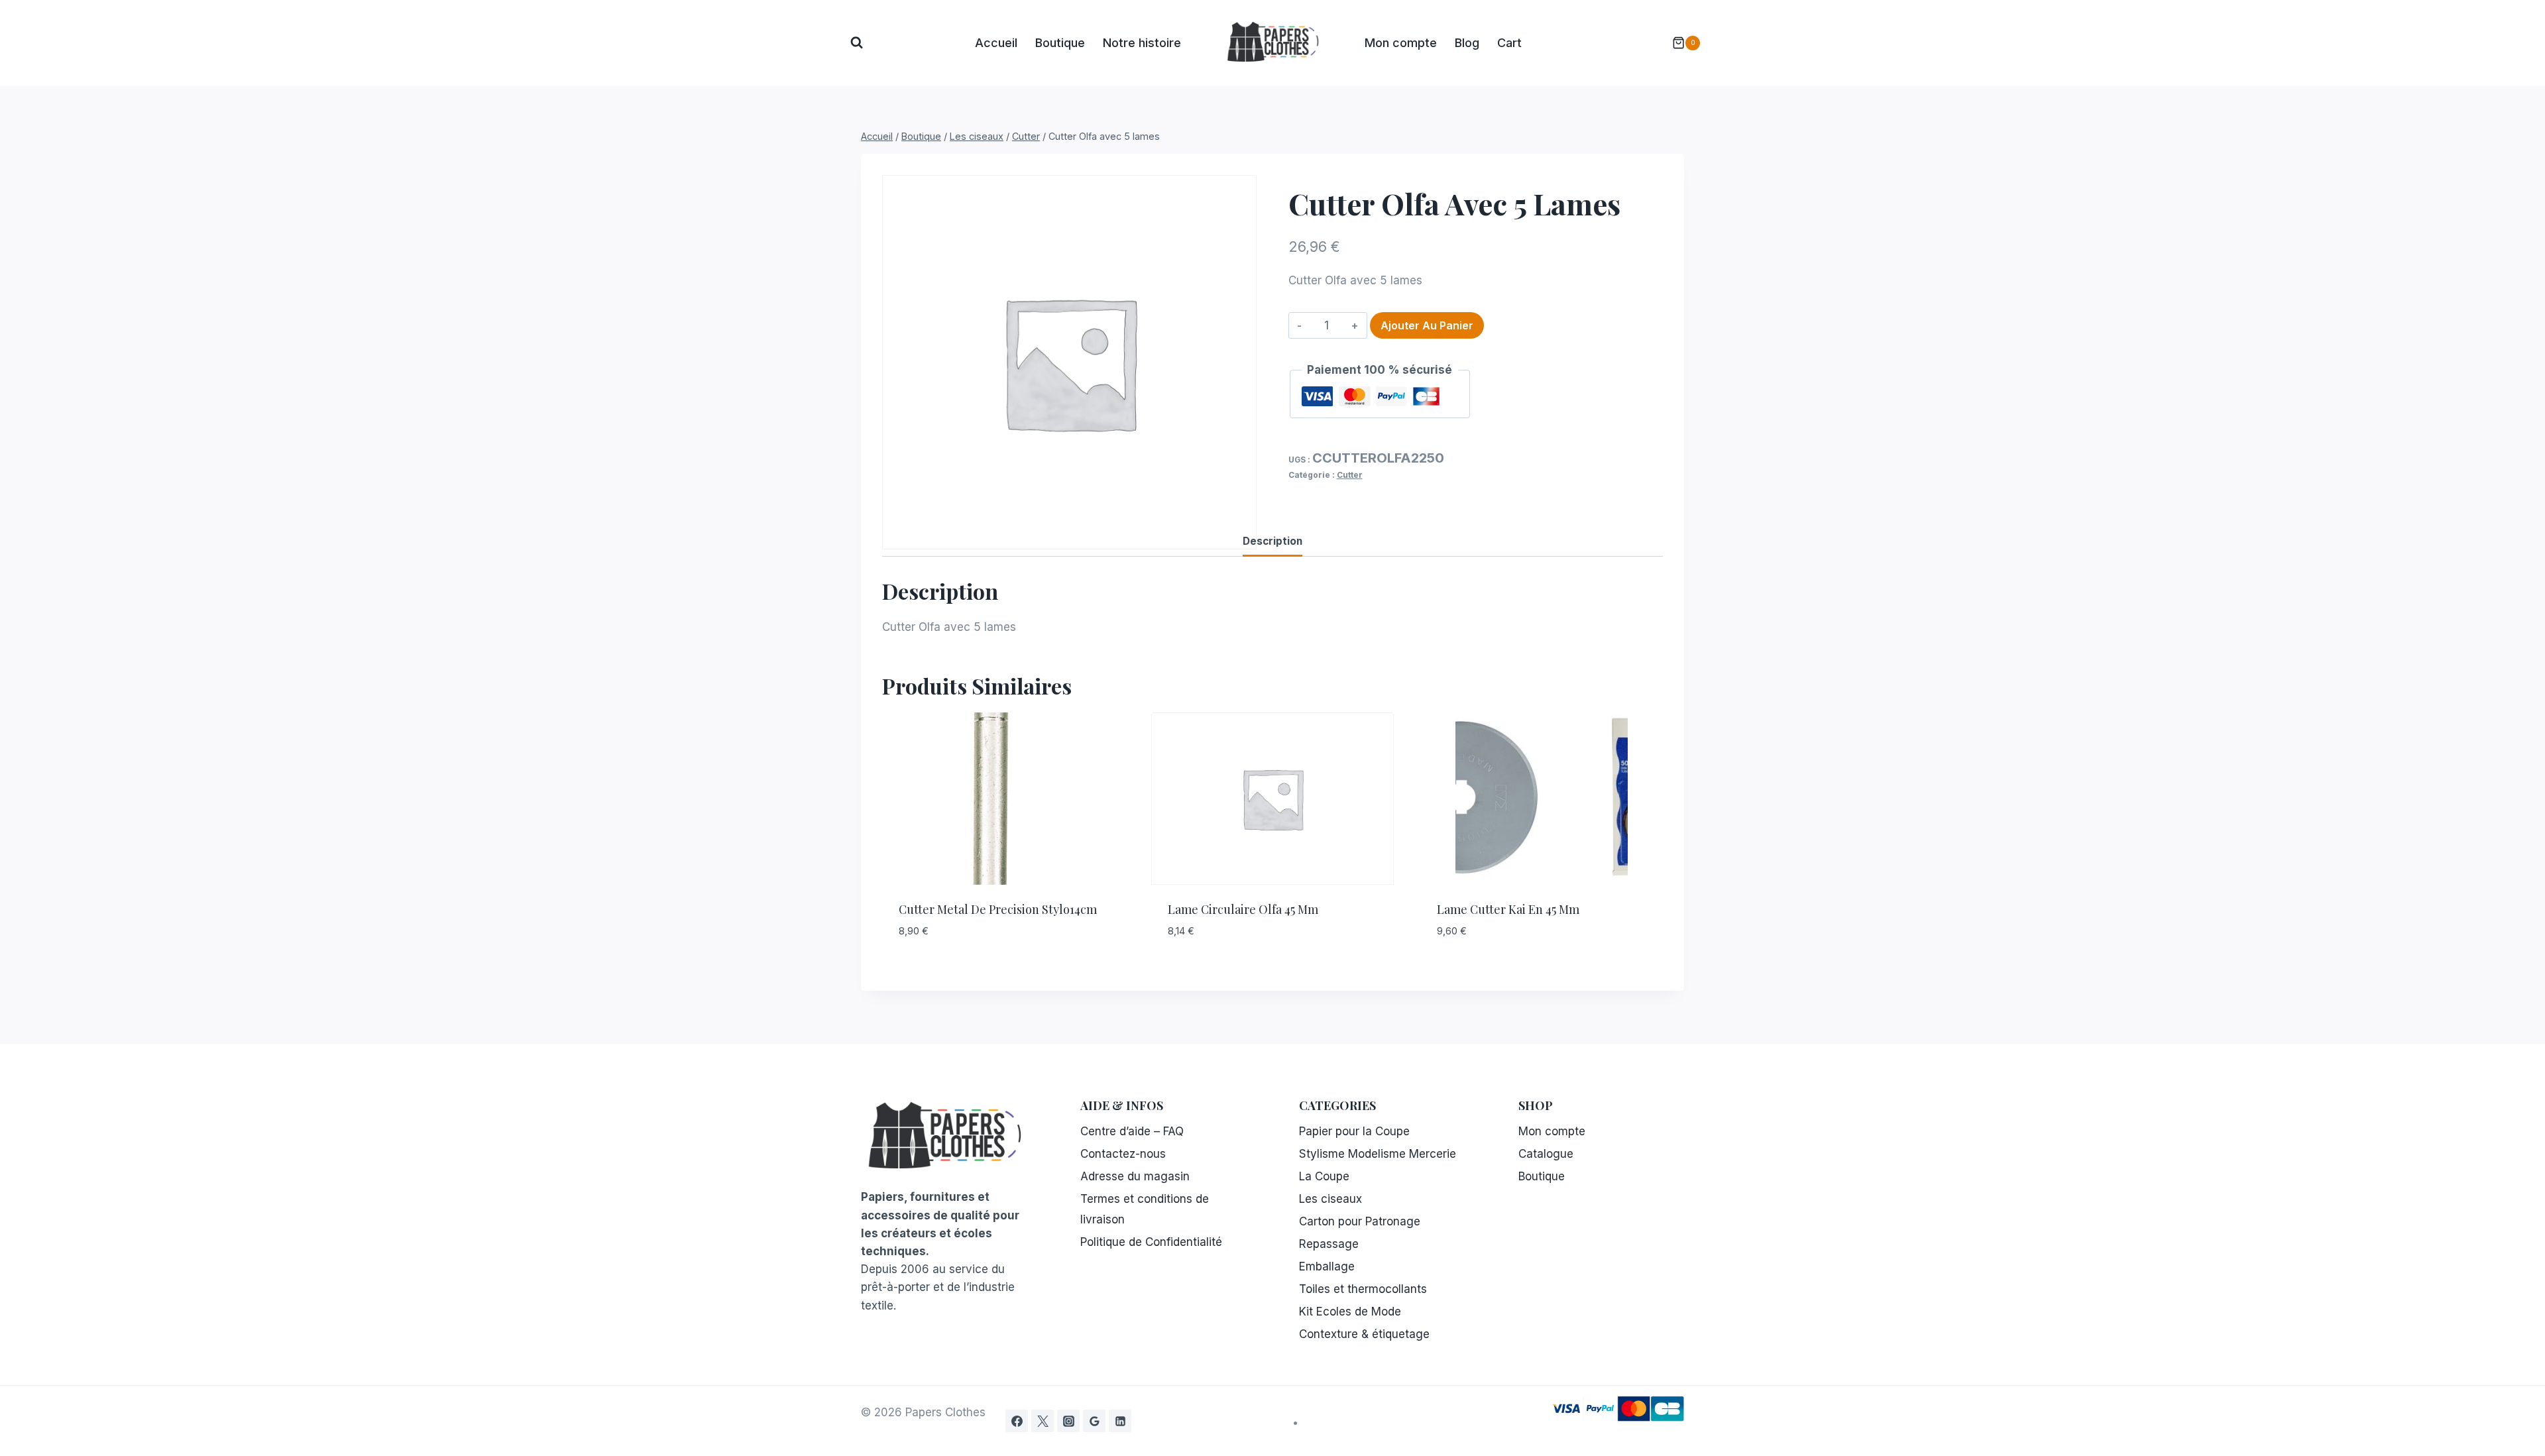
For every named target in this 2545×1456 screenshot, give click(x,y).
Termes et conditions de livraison (1145, 1209)
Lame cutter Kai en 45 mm (1508, 909)
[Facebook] (1017, 1421)
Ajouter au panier (1427, 325)
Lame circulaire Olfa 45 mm (1243, 909)
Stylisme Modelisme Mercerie (1378, 1154)
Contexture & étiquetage (1364, 1334)
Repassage (1329, 1244)
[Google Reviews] (1094, 1421)
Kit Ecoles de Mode (1350, 1312)
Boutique (1060, 43)
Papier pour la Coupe (1354, 1131)
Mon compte (1401, 43)
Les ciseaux (1330, 1199)
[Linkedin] (1120, 1421)
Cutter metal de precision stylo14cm (998, 909)
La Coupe (1324, 1176)
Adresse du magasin (1135, 1176)
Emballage (1327, 1266)
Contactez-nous (1123, 1154)
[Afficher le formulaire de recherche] (857, 43)
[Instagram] (1068, 1421)
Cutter (1350, 475)
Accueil (996, 43)
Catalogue (1546, 1154)
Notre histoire (1142, 43)
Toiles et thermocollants (1363, 1289)
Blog (1467, 43)
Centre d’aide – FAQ (1132, 1131)
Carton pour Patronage (1360, 1221)
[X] (1043, 1421)
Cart (1509, 43)
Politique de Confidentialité (1151, 1242)
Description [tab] (1272, 541)
